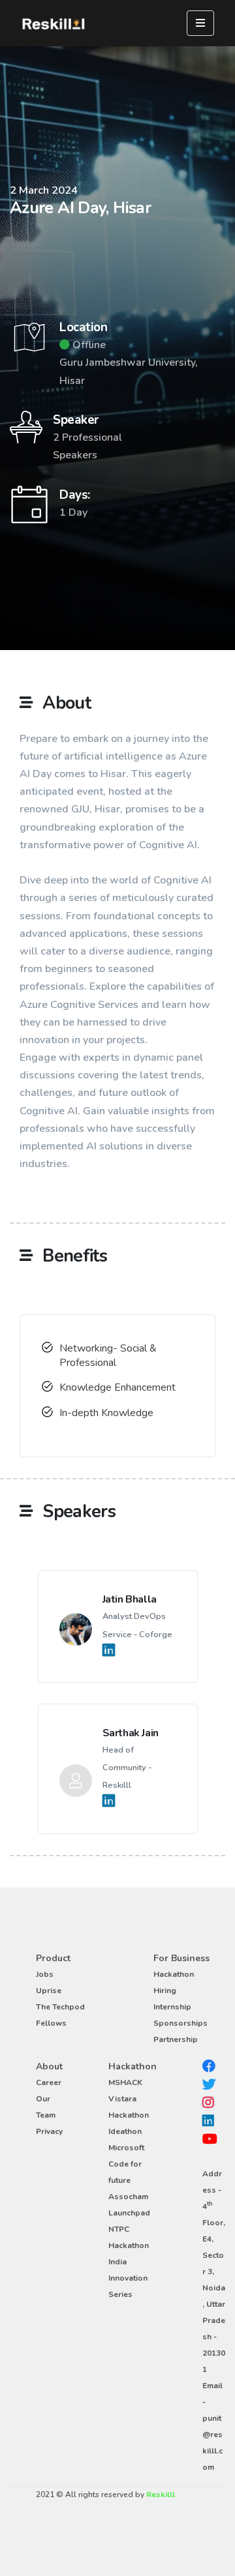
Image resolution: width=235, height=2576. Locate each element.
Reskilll (161, 2495)
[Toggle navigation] (200, 23)
